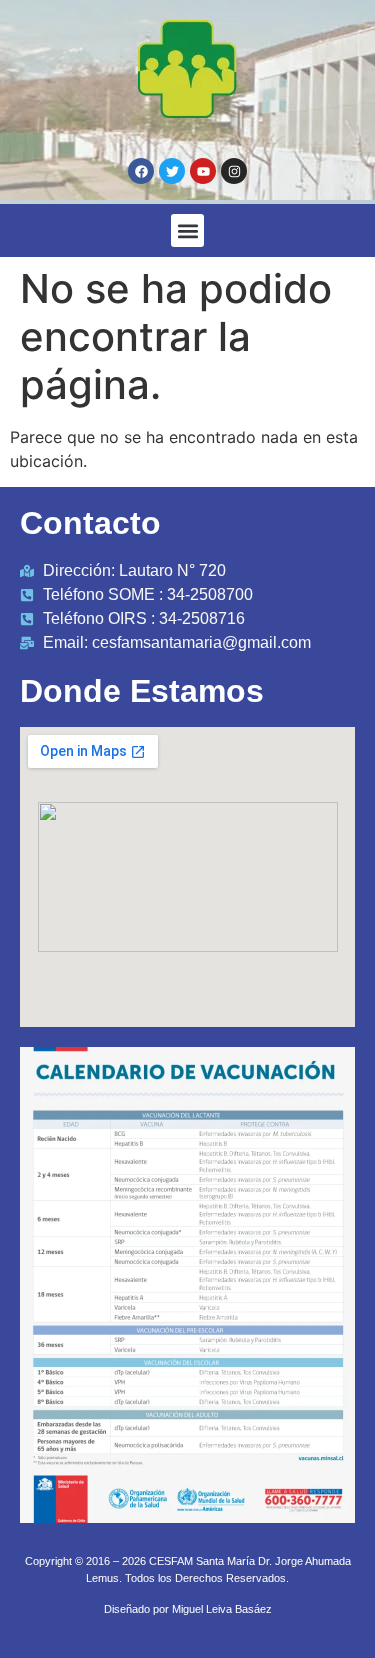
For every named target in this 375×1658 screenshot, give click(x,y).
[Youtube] (203, 171)
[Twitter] (172, 171)
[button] (187, 230)
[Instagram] (234, 171)
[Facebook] (141, 171)
